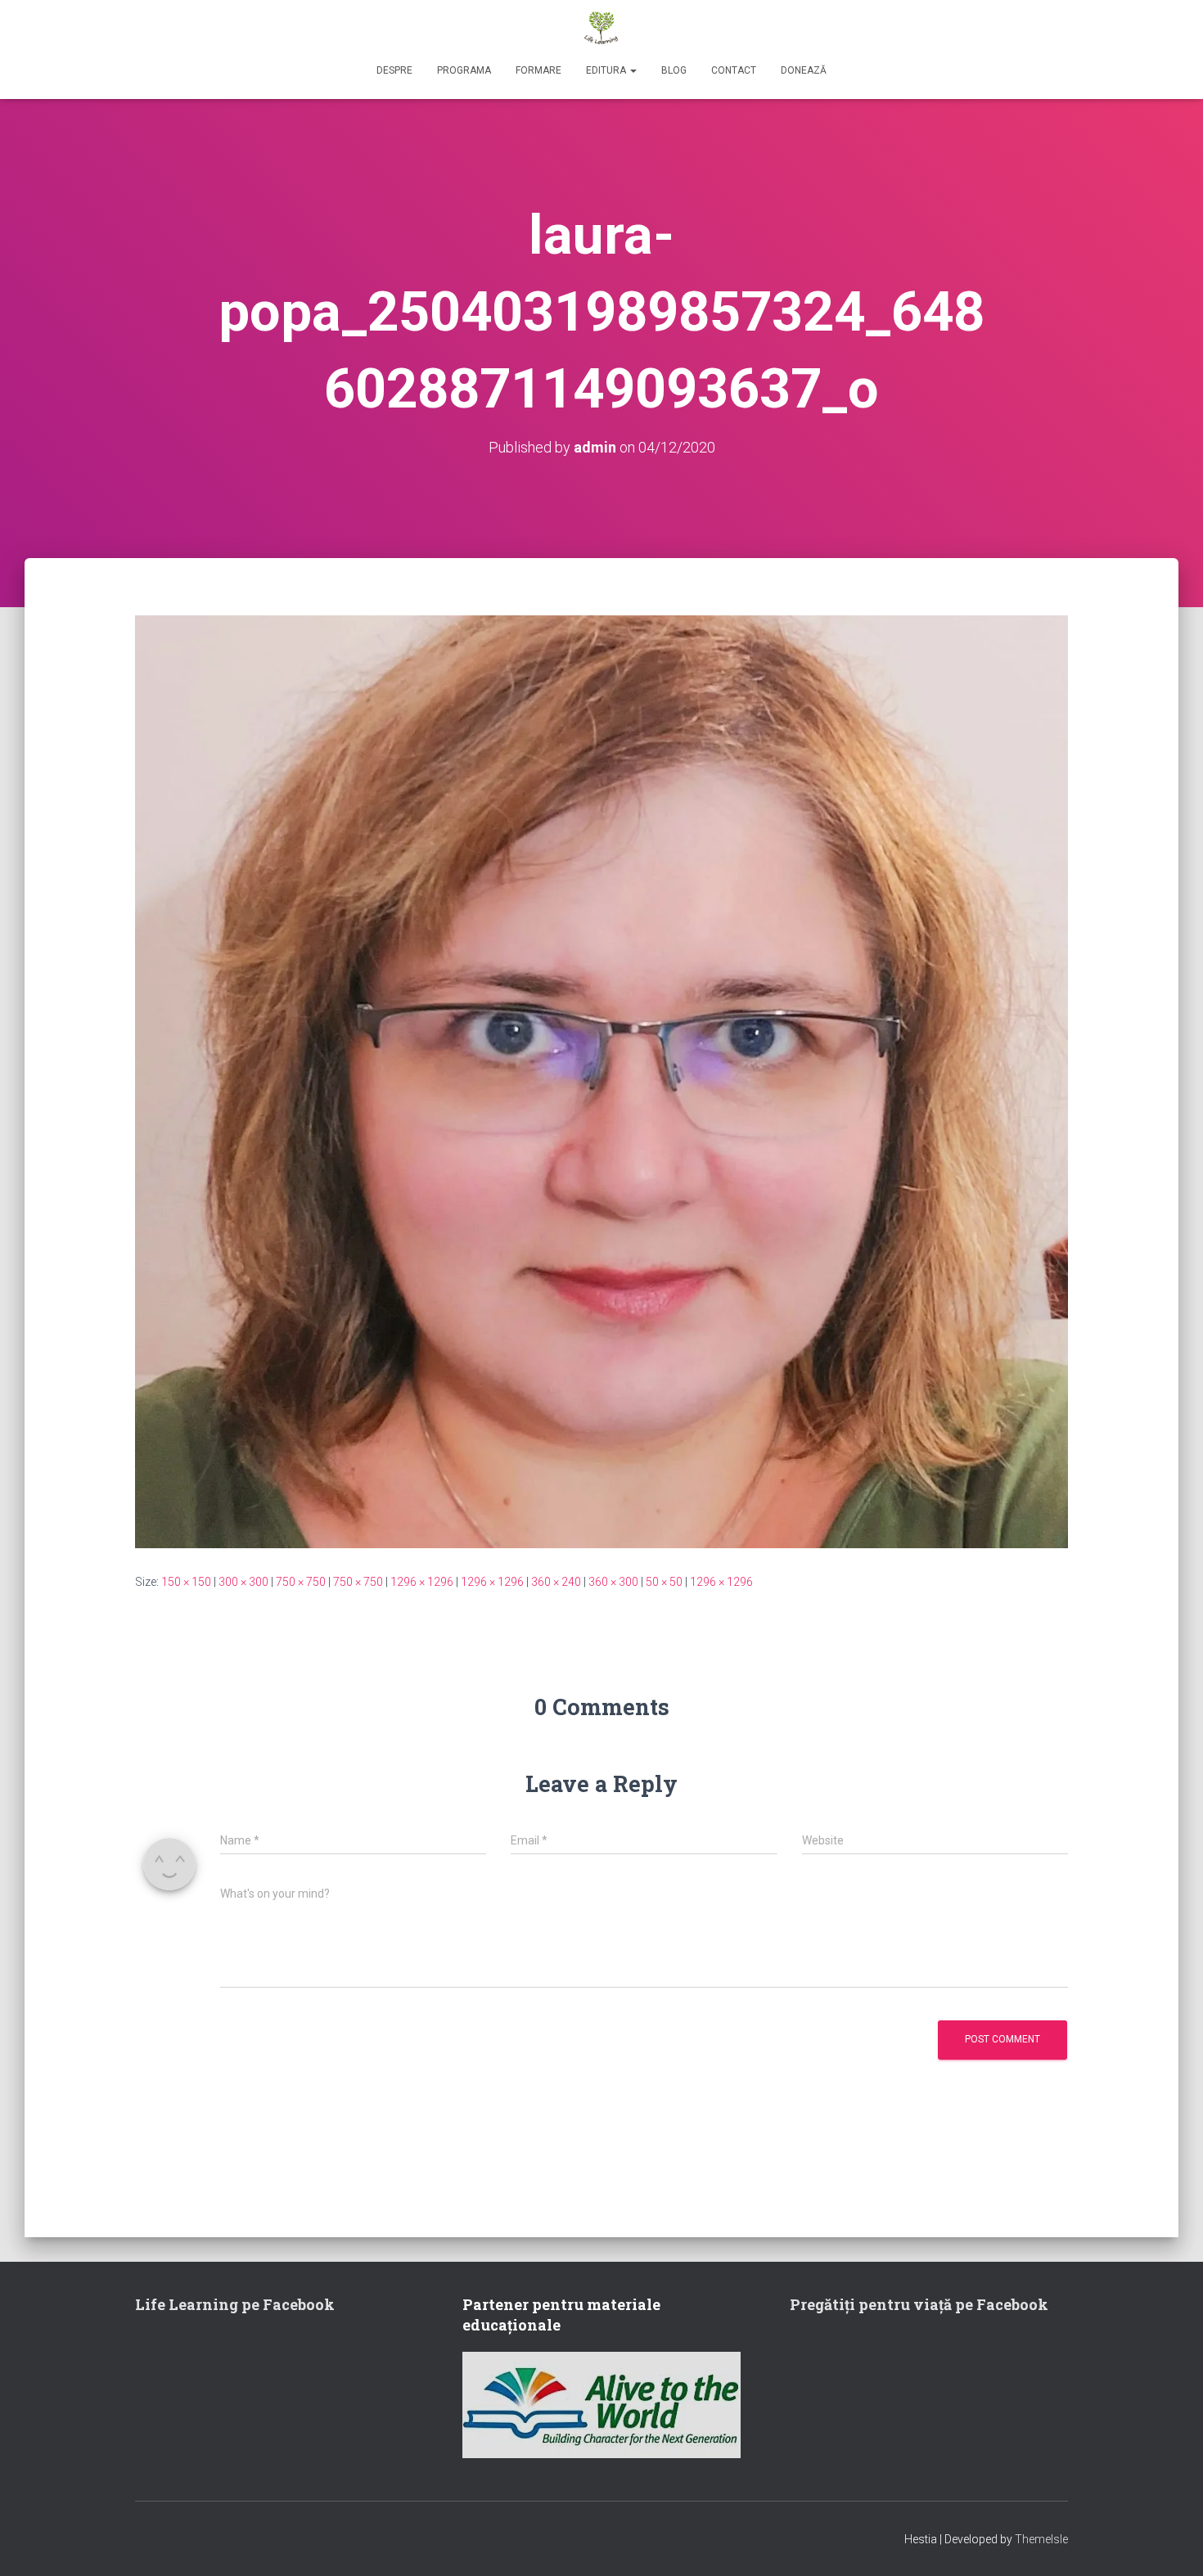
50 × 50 (664, 1582)
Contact (734, 70)
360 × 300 (613, 1582)
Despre (394, 70)
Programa (464, 70)
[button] (633, 70)
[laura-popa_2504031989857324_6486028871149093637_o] (601, 1080)
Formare (538, 70)
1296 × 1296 (422, 1582)
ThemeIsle (1041, 2539)
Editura (607, 70)
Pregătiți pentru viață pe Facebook (919, 2304)
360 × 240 (556, 1582)
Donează (804, 70)
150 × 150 (186, 1582)
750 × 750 (301, 1582)
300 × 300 (243, 1582)
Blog (674, 70)
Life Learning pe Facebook (235, 2304)
